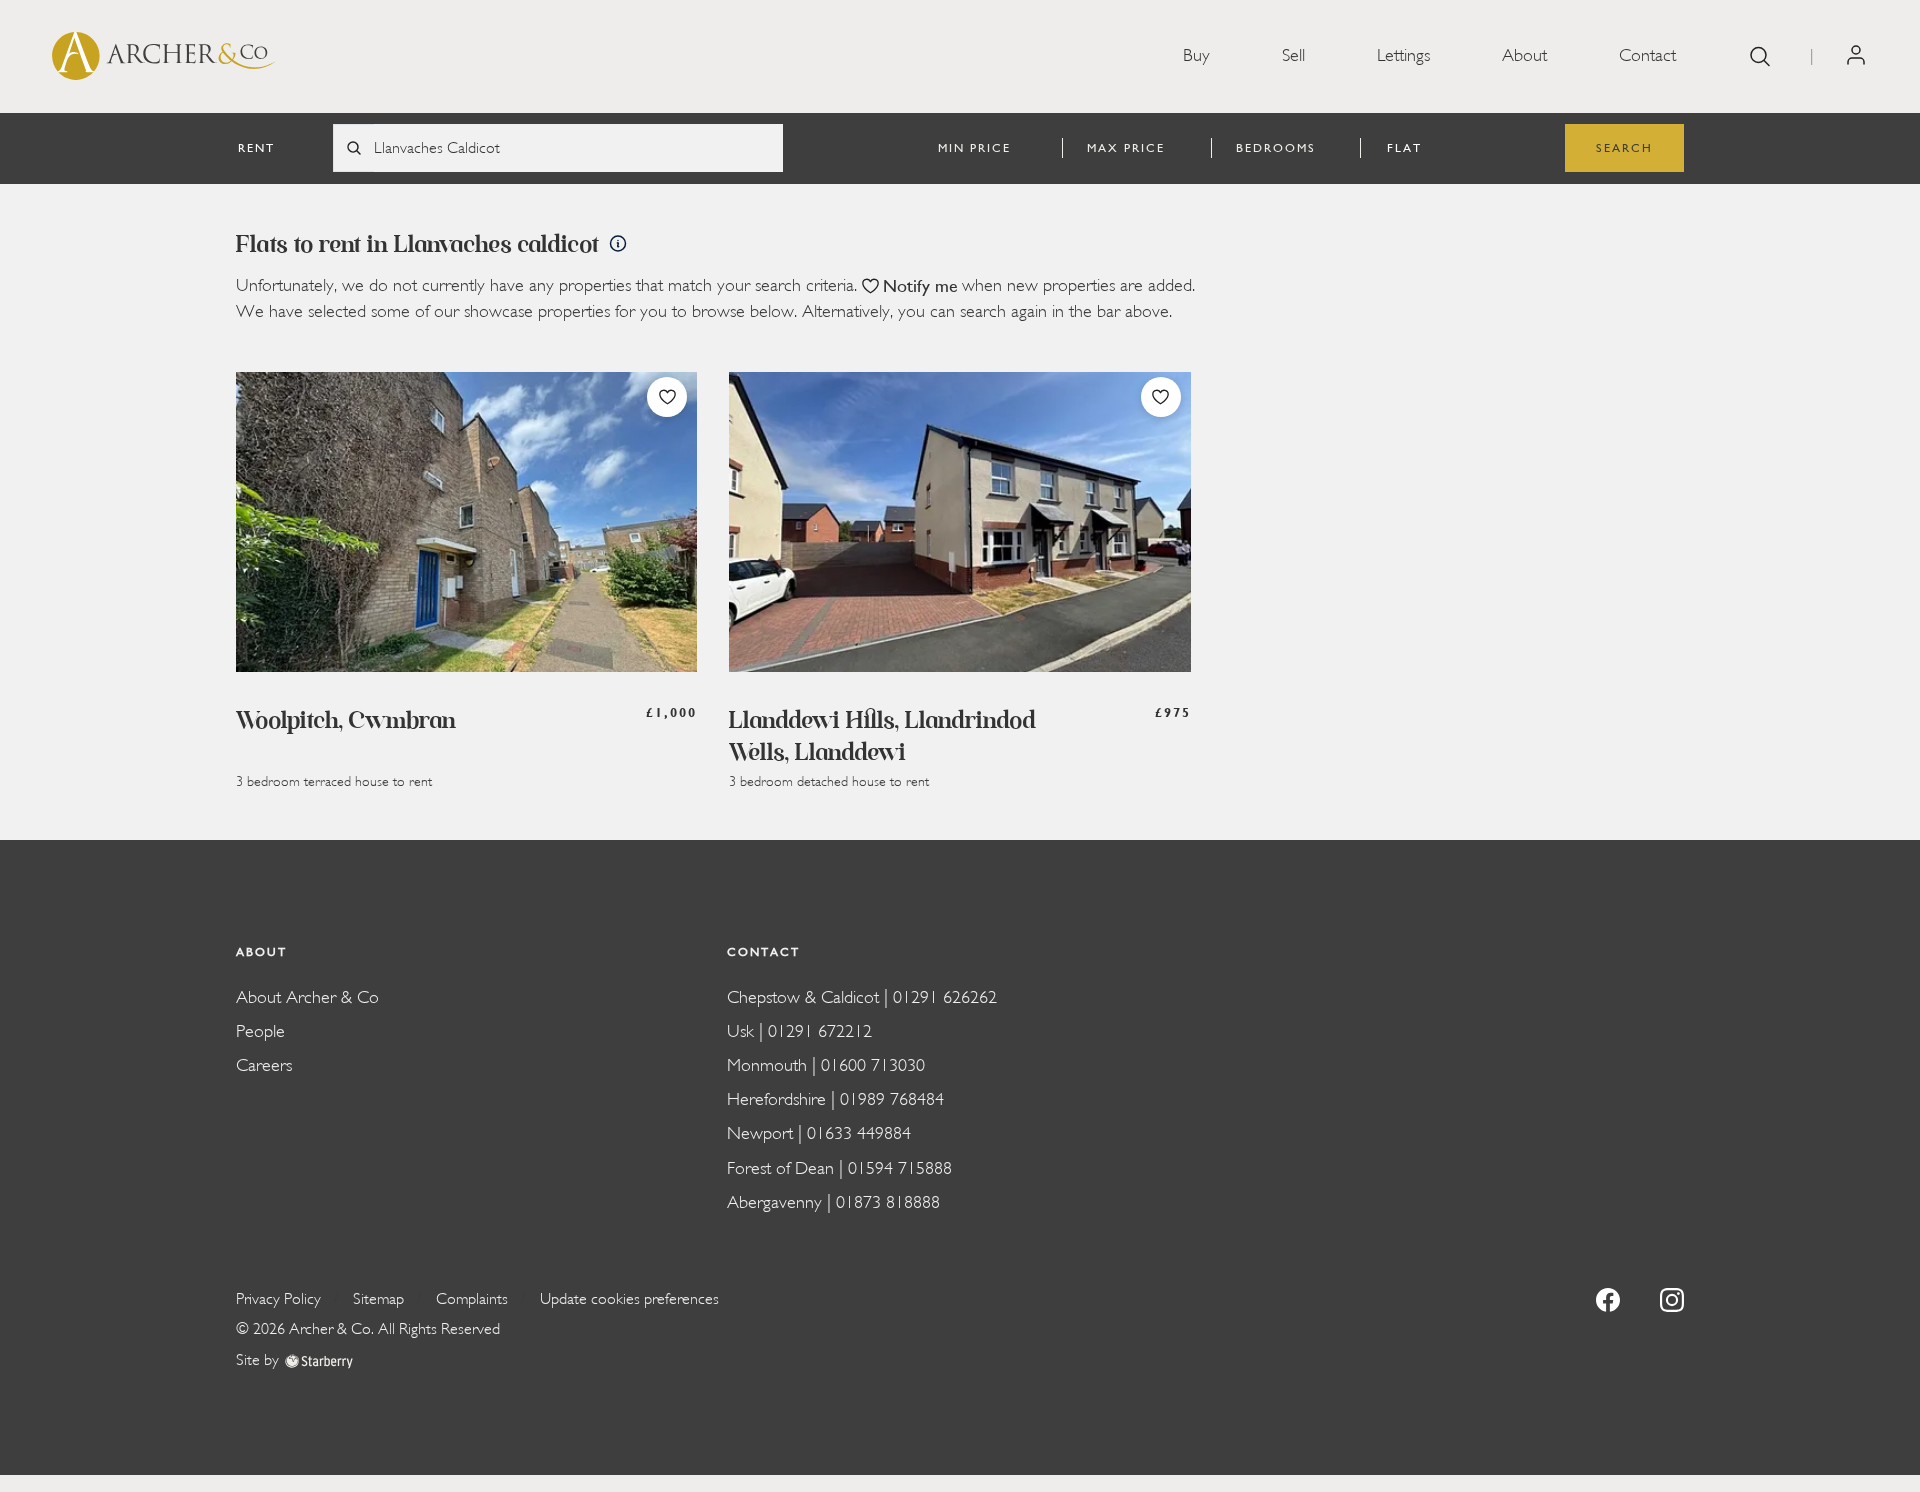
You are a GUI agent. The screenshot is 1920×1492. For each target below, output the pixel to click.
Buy (1196, 55)
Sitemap (378, 1299)
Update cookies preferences (629, 1299)
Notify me (920, 286)
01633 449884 (859, 1133)
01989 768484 (892, 1099)
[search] (1760, 56)
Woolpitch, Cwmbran (346, 722)
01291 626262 (945, 997)
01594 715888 (900, 1168)
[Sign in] (1856, 55)
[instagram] (1672, 1298)
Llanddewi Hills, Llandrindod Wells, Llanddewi (882, 738)
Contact (1647, 55)
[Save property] (667, 397)
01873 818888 (888, 1202)
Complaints (472, 1299)
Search (1624, 148)
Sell (1293, 55)
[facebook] (1608, 1298)
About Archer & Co (307, 997)
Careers (264, 1065)
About (1524, 55)
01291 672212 (820, 1031)
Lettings (1403, 55)
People (260, 1031)
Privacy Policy (278, 1299)
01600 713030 (873, 1065)
